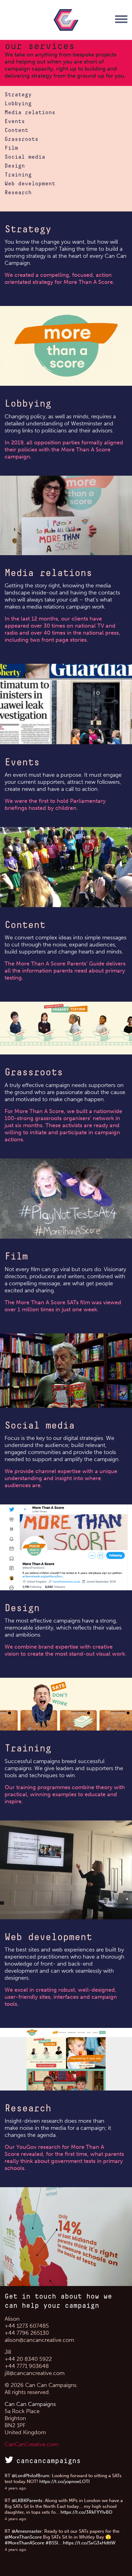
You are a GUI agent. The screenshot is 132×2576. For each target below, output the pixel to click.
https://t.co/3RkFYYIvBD (86, 2512)
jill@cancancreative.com (35, 2373)
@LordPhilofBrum (31, 2476)
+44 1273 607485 (27, 2326)
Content (16, 130)
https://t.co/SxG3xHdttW (89, 2543)
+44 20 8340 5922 (28, 2359)
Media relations (30, 113)
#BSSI (52, 2543)
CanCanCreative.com (31, 2444)
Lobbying (18, 104)
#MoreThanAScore (24, 2543)
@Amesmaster (27, 2531)
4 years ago (15, 2488)
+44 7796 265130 (27, 2333)
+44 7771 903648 (27, 2366)
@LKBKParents (27, 2501)
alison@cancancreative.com (39, 2340)
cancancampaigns (49, 2461)
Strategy (18, 95)
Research (18, 193)
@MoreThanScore (23, 2537)
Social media (25, 157)
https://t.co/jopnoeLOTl (64, 2481)
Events (15, 122)
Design (15, 166)
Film (11, 148)
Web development (30, 184)
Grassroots (21, 139)
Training (18, 175)
